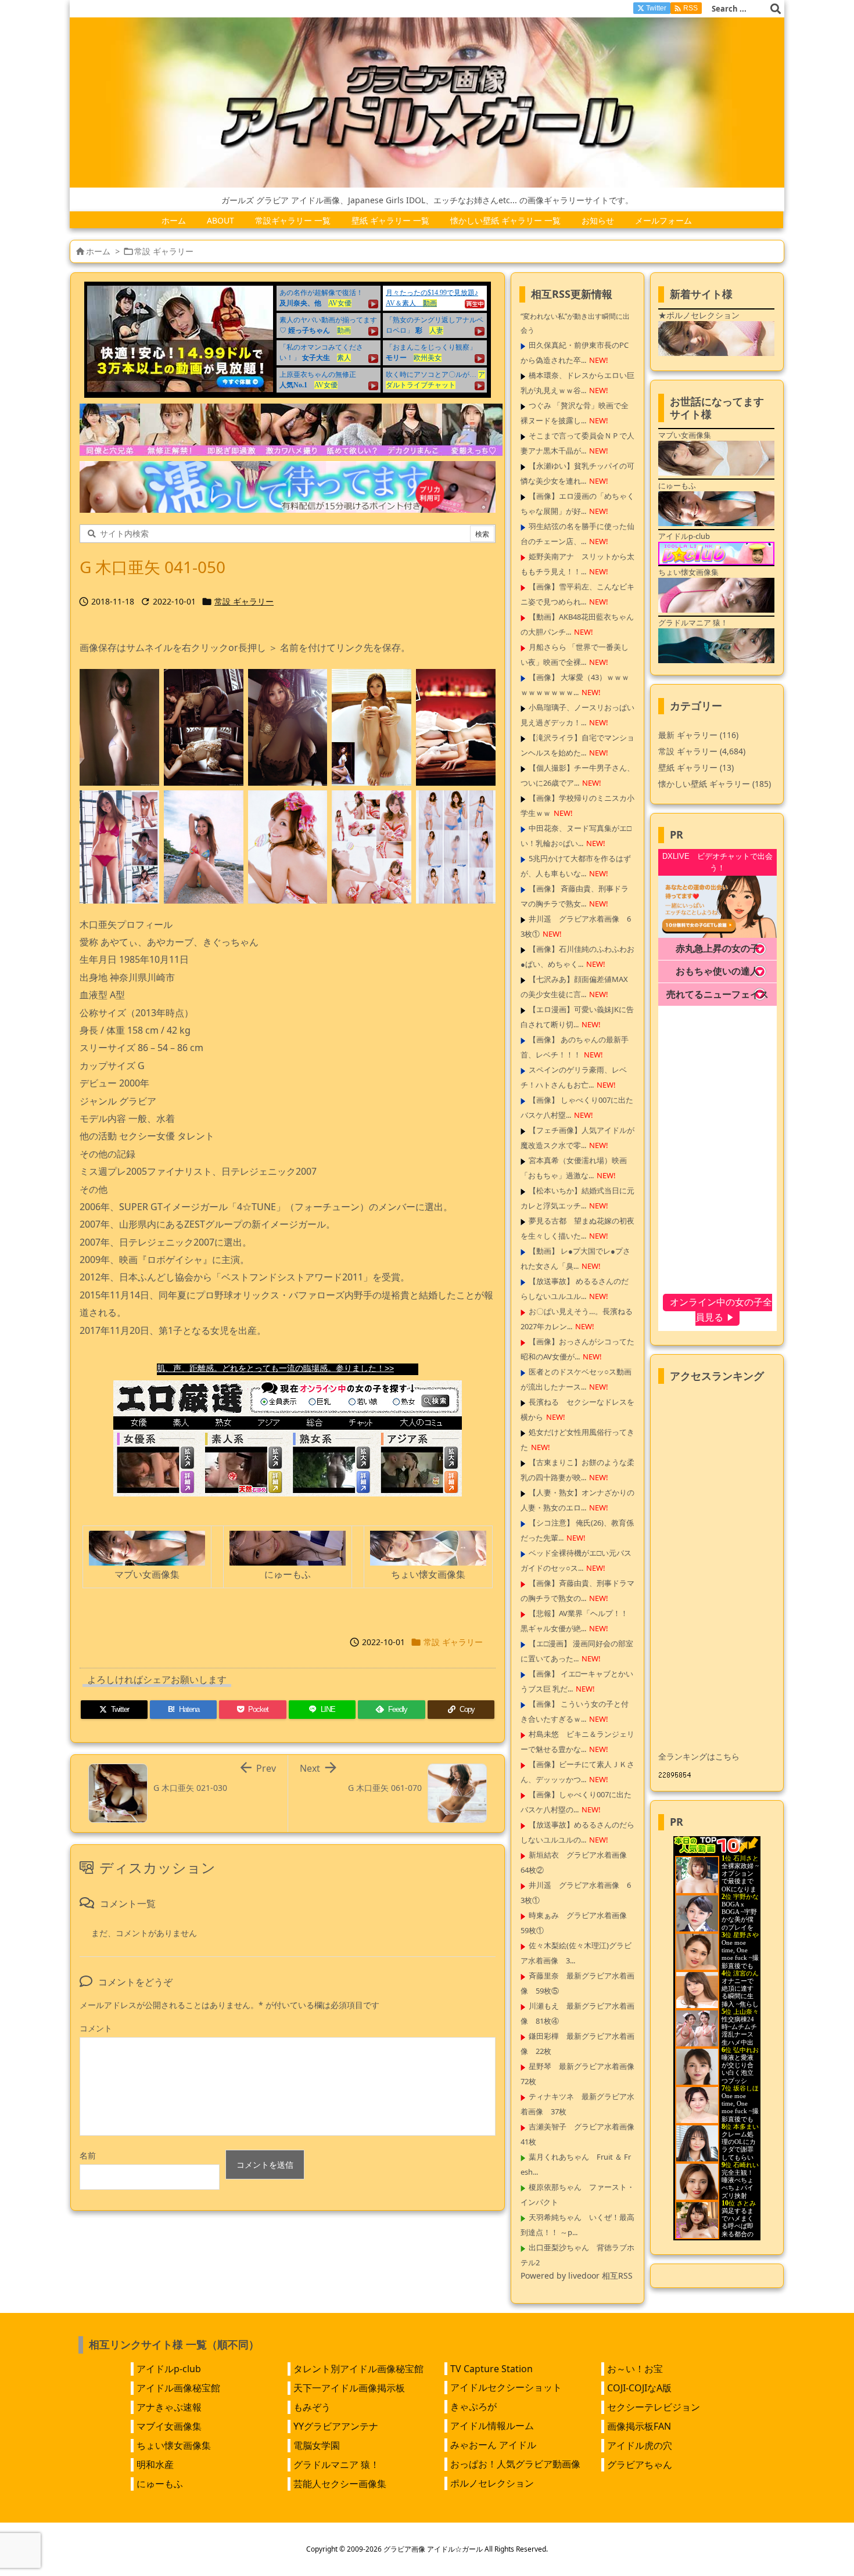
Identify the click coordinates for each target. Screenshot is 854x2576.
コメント (96, 2028)
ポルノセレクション (492, 2483)
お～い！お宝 (635, 2369)
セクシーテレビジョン (654, 2407)
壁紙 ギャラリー (696, 767)
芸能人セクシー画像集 (340, 2484)
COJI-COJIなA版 (639, 2388)
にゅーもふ (160, 2484)
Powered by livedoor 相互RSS (577, 2275)
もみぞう (312, 2407)
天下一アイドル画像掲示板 (349, 2388)
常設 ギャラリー (164, 251)
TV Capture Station (491, 2369)
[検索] (776, 9)
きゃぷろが (473, 2406)
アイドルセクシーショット (506, 2387)
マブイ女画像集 (169, 2426)
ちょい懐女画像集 (174, 2445)
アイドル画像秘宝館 (178, 2388)
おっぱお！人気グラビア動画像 (515, 2464)
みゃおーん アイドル (493, 2445)
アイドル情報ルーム (492, 2426)
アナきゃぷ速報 (169, 2407)
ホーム (98, 251)
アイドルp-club (169, 2369)
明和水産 (155, 2465)
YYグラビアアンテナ (336, 2426)
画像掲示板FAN (639, 2426)
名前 (88, 2155)
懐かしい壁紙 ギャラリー (715, 784)
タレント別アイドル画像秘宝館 (358, 2369)
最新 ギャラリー (698, 735)
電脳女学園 (317, 2445)
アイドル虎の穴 (640, 2445)
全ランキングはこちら (699, 1756)
